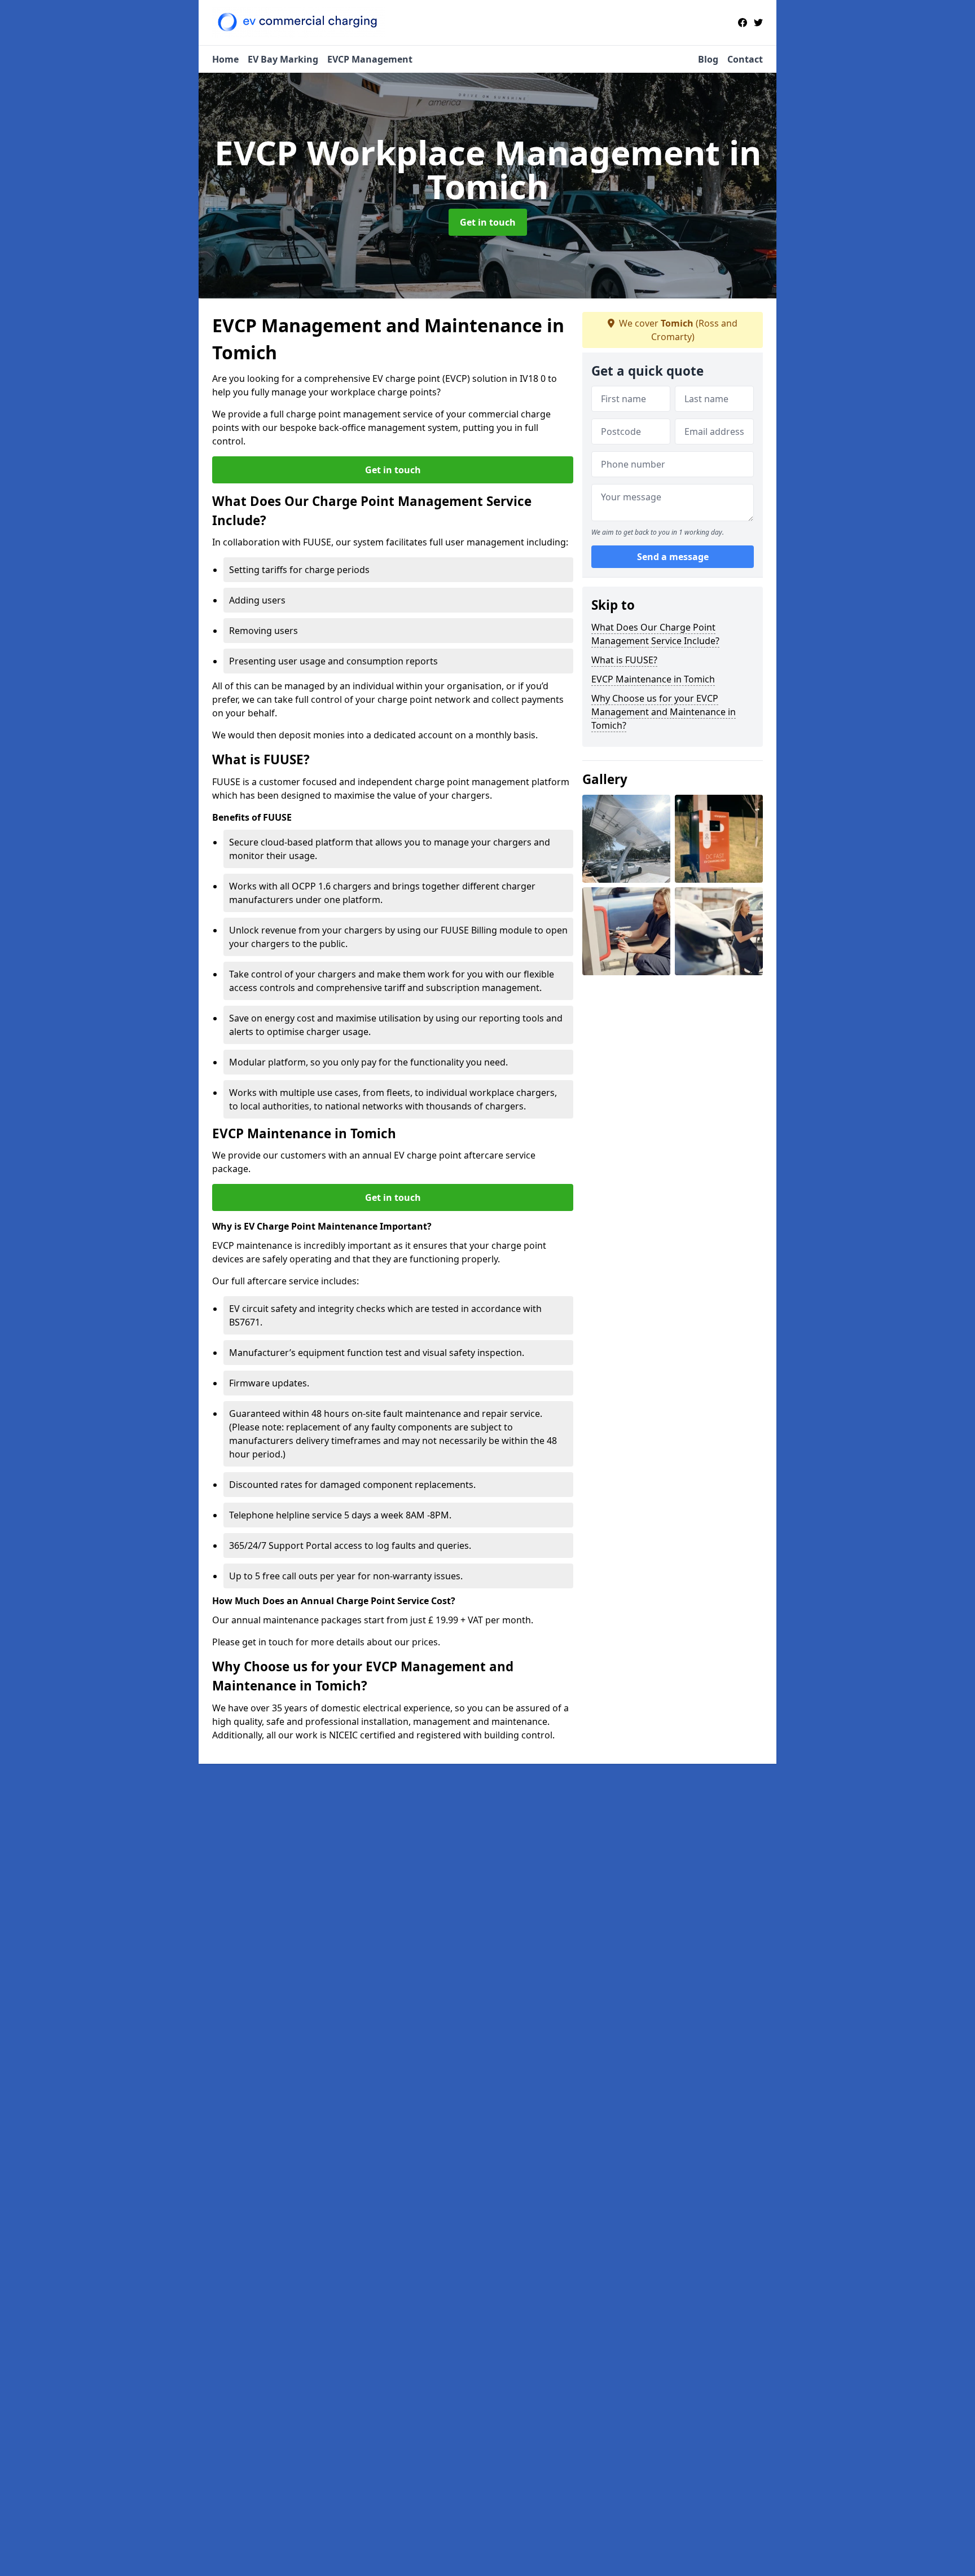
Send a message (673, 557)
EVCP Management (370, 59)
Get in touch (488, 222)
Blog (708, 59)
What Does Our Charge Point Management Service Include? (655, 634)
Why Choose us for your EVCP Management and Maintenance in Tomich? (664, 712)
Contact (745, 59)
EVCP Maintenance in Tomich (653, 679)
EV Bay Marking (283, 59)
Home (225, 59)
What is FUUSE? (624, 660)
